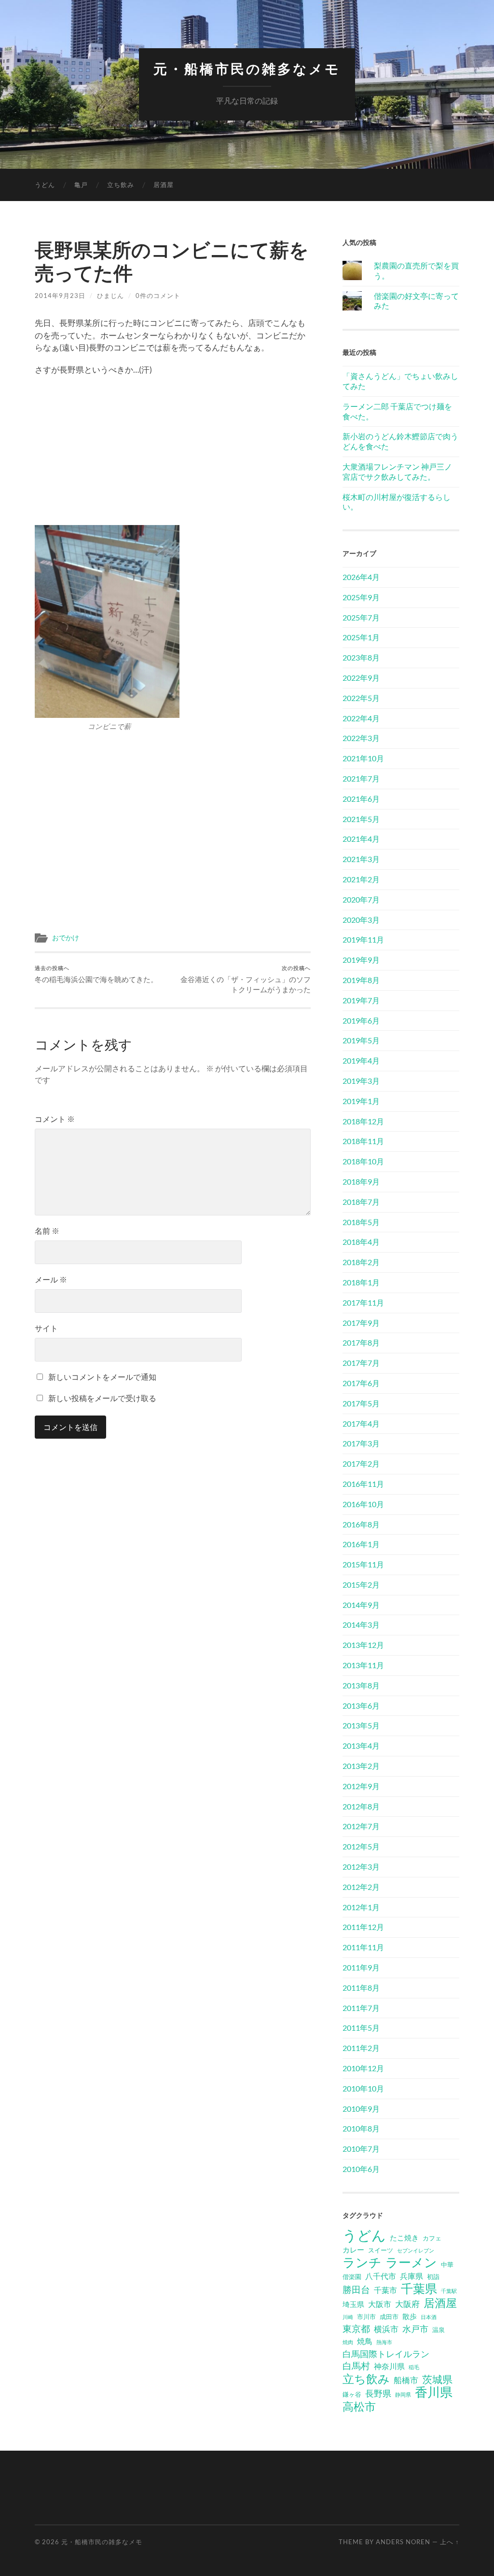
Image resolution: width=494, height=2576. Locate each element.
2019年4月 (361, 1060)
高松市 (359, 2406)
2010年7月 (361, 2149)
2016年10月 (363, 1504)
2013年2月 (361, 1766)
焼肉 (348, 2342)
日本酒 (429, 2317)
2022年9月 (361, 678)
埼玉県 (353, 2304)
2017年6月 (361, 1383)
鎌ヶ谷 (352, 2394)
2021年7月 (361, 778)
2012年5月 (361, 1846)
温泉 (439, 2330)
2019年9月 (361, 960)
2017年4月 (361, 1423)
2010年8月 (361, 2128)
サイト (46, 1328)
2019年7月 (361, 1000)
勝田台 (356, 2289)
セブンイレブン (416, 2250)
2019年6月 (361, 1020)
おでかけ (66, 938)
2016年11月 (363, 1484)
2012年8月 (361, 1806)
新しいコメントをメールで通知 (102, 1377)
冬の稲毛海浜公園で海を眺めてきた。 (96, 974)
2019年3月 (361, 1081)
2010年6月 (361, 2169)
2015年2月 (361, 1585)
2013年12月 (363, 1645)
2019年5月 (361, 1040)
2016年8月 (361, 1524)
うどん (45, 185)
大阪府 (407, 2304)
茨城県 (437, 2379)
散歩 (410, 2316)
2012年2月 (361, 1887)
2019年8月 (361, 980)
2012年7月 (361, 1826)
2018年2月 (361, 1262)
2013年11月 (363, 1665)
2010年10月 (363, 2088)
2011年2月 (361, 2048)
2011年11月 (363, 1947)
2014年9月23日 (60, 296)
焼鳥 (365, 2341)
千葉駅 (449, 2291)
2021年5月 (361, 819)
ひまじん (110, 296)
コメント (55, 1119)
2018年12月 (363, 1121)
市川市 (366, 2317)
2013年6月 (361, 1706)
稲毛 (414, 2367)
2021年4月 (361, 839)
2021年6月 (361, 799)
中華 (447, 2265)
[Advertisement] (173, 453)
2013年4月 (361, 1746)
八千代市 (381, 2276)
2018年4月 (361, 1242)
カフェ (432, 2238)
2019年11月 (363, 939)
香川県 (434, 2392)
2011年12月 (363, 1927)
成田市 (389, 2317)
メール (51, 1279)
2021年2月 (361, 879)
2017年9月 (361, 1323)
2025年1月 (361, 637)
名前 (47, 1231)
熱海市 (384, 2342)
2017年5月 (361, 1403)
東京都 (356, 2328)
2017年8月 (361, 1342)
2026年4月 (361, 577)
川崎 (348, 2317)
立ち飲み (121, 185)
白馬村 (356, 2366)
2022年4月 (361, 718)
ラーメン (411, 2262)
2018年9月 (361, 1181)
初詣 (433, 2277)
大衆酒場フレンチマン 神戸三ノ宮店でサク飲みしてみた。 (397, 472)
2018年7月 (361, 1202)
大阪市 (380, 2304)
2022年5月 (361, 698)
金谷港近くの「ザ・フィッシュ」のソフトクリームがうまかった (246, 979)
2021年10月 (363, 758)
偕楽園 (352, 2277)
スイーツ (381, 2250)
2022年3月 (361, 738)
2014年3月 (361, 1625)
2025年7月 (361, 617)
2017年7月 (361, 1363)
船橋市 (406, 2380)
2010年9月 (361, 2109)
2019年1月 (361, 1101)
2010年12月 (363, 2068)
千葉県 (419, 2288)
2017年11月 (363, 1302)
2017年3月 (361, 1443)
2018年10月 (363, 1161)
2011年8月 (361, 1988)
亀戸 (81, 185)
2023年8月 (361, 657)
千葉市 (385, 2290)
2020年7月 (361, 899)
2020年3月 (361, 920)
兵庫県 (412, 2276)
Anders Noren (403, 2542)
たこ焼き (404, 2238)
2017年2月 (361, 1463)
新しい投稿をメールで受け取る (102, 1398)
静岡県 (403, 2394)
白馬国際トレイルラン (386, 2354)
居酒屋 (164, 185)
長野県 (378, 2393)
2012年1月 (361, 1907)
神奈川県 (389, 2366)
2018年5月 (361, 1222)
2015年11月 (363, 1564)
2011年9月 (361, 1967)
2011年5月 (361, 2028)
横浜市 (386, 2329)
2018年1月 (361, 1282)
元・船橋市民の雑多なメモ (247, 69)
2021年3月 (361, 859)
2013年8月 (361, 1685)
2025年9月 (361, 597)
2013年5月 (361, 1725)
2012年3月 (361, 1867)
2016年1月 (361, 1544)
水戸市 (415, 2329)
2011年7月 (361, 2008)
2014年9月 (361, 1605)
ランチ (362, 2262)
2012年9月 (361, 1786)
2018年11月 (363, 1141)
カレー (353, 2250)
